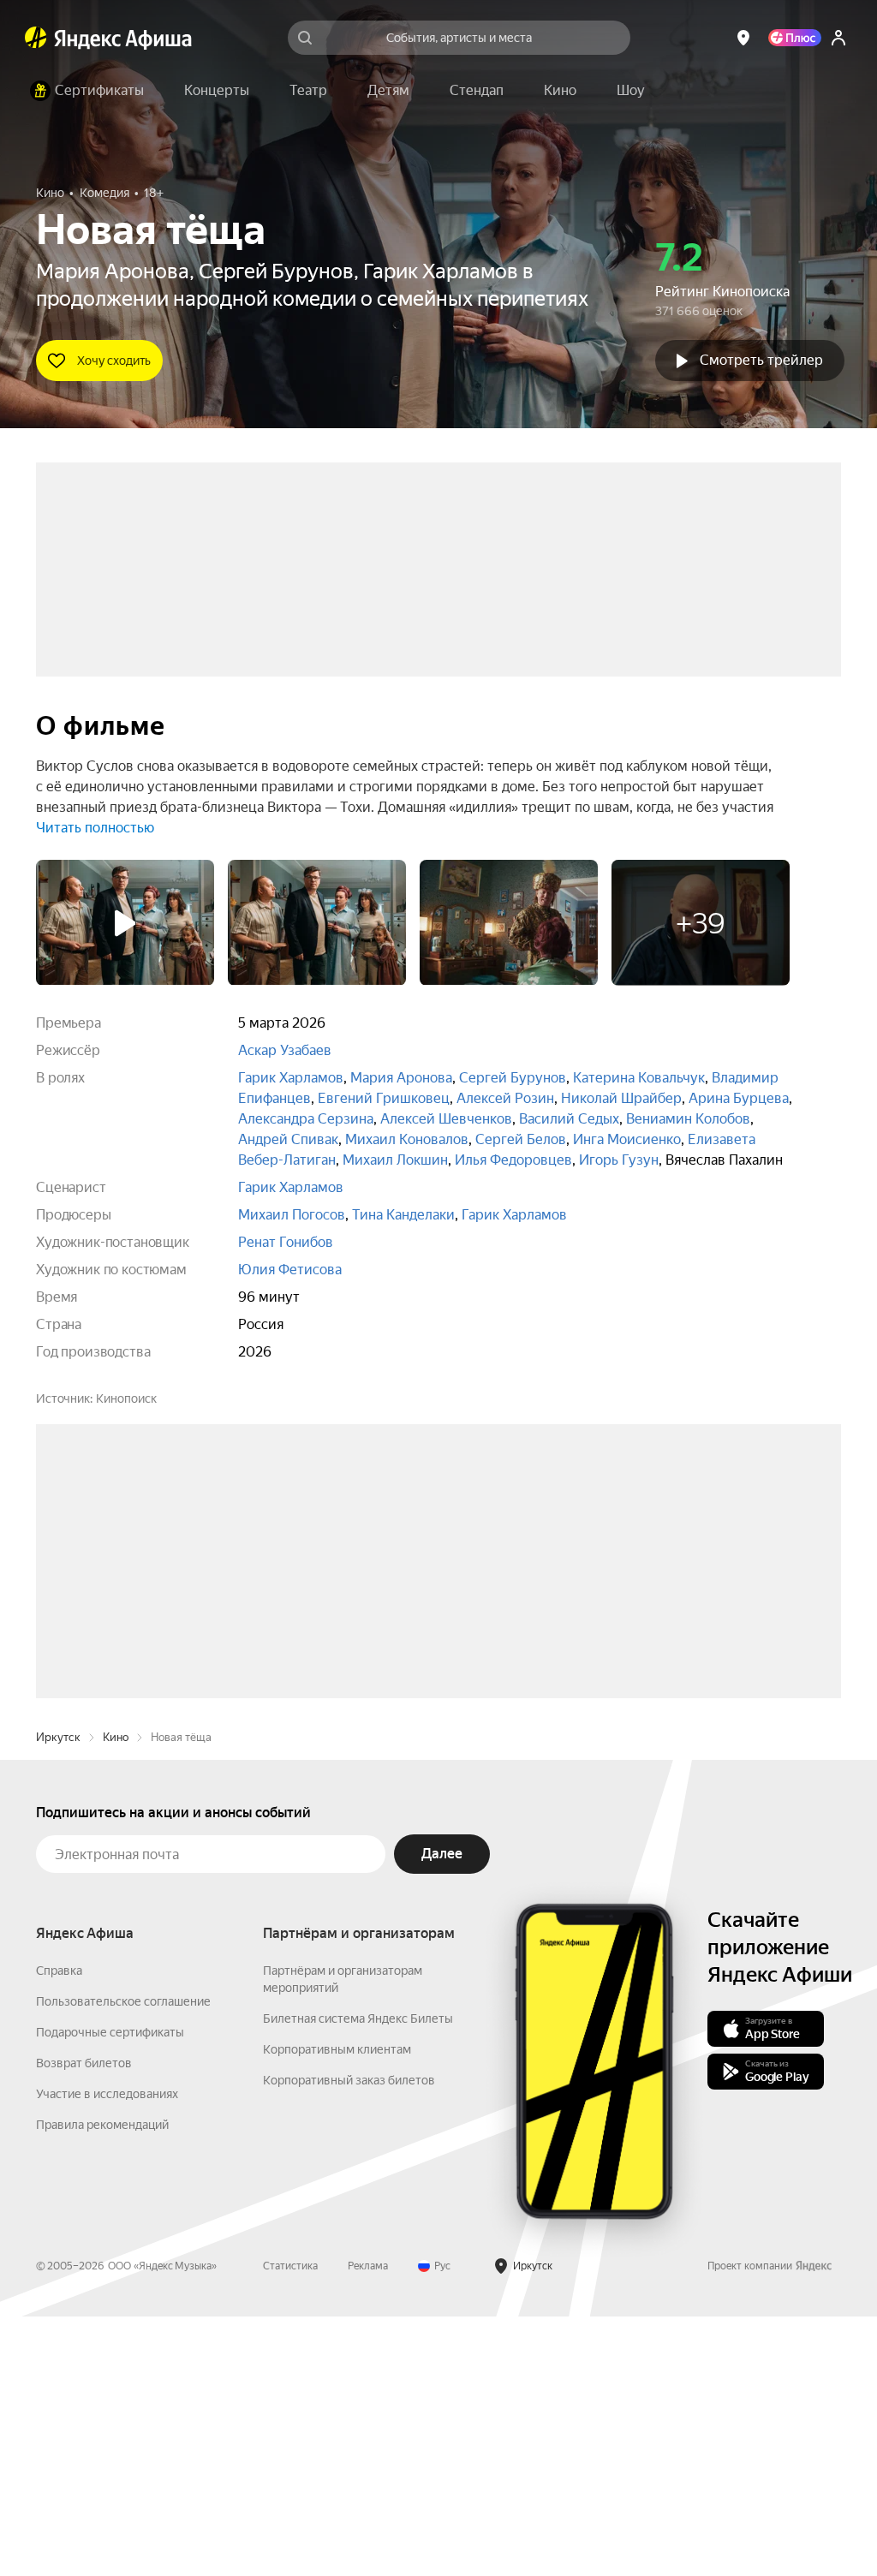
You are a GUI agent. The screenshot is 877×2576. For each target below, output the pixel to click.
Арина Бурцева (739, 1098)
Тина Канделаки (403, 1215)
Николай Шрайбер (621, 1098)
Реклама (368, 2525)
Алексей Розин (505, 1098)
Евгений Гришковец (384, 1098)
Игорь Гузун (619, 1160)
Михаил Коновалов (407, 1139)
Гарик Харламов (291, 1078)
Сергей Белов (521, 1139)
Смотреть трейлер (761, 360)
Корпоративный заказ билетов (349, 2340)
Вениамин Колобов (688, 1119)
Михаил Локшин (395, 1160)
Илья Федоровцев (513, 1160)
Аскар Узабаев (285, 1050)
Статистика (290, 2525)
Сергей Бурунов (513, 1078)
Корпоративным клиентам (337, 2309)
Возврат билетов (84, 2323)
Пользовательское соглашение (123, 2261)
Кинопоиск (126, 1398)
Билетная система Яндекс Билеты (358, 2278)
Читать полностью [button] (95, 828)
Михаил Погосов (292, 1215)
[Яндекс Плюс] (795, 38)
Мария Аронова (401, 1078)
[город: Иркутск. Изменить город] (743, 38)
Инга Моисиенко (627, 1139)
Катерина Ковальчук (639, 1078)
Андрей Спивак (288, 1139)
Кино (116, 1997)
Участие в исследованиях (107, 2353)
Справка (59, 2230)
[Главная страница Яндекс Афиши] (36, 38)
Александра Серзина (306, 1119)
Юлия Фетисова (290, 1270)
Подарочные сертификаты (110, 2292)
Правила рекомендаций (102, 2384)
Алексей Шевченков (446, 1119)
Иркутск (58, 1997)
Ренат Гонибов (286, 1242)
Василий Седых (569, 1119)
